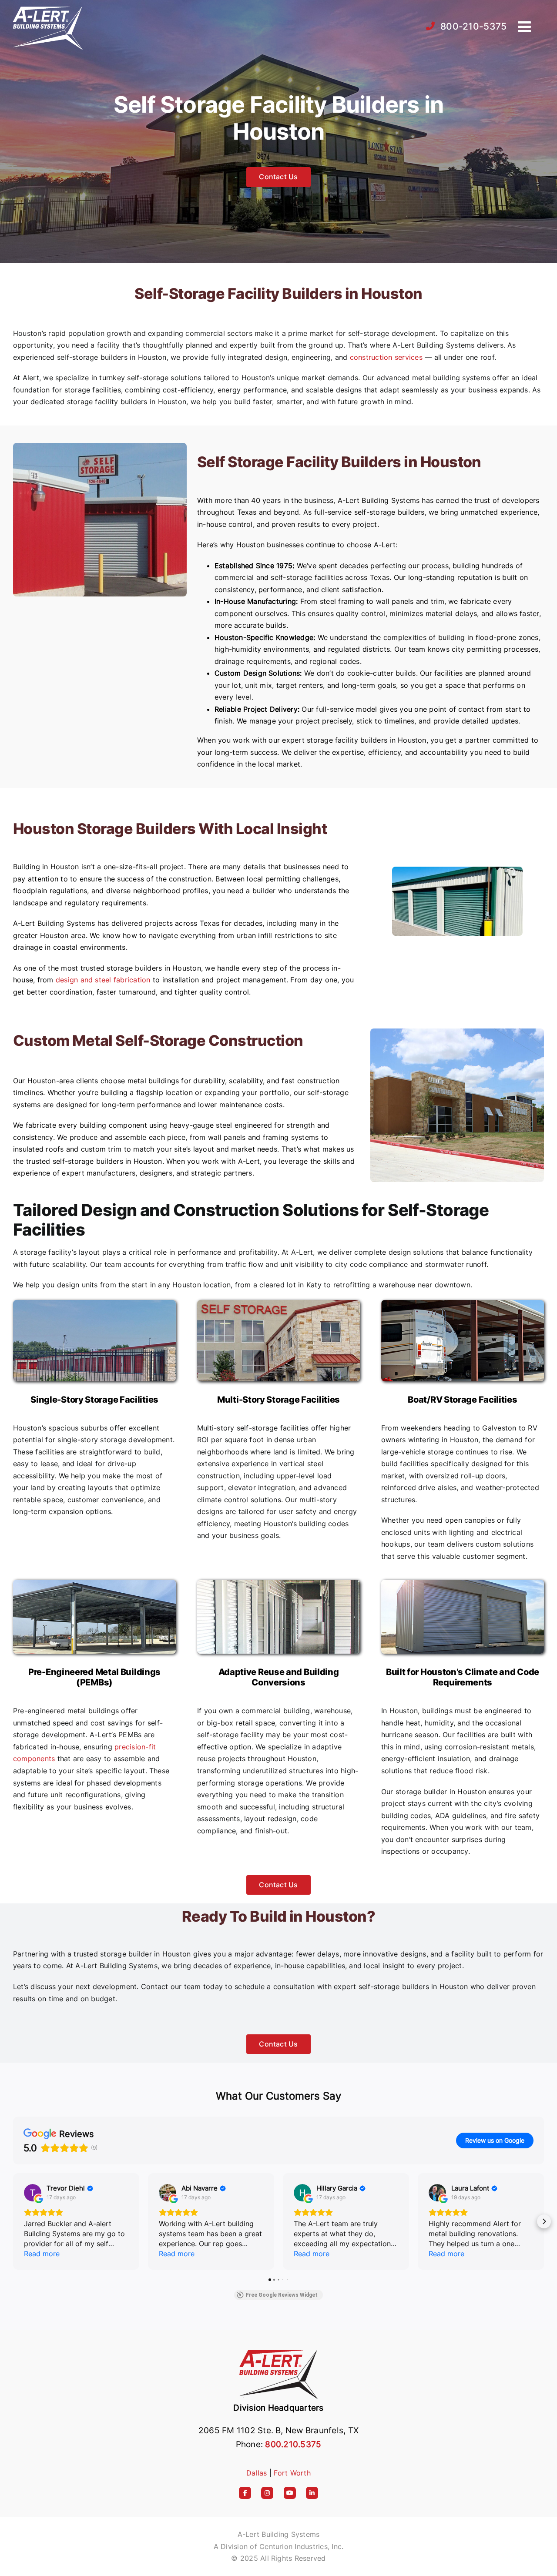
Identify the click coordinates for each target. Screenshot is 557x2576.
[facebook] (245, 2493)
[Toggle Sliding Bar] (525, 26)
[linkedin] (312, 2493)
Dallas (257, 2473)
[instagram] (267, 2493)
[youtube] (290, 2493)
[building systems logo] (278, 2351)
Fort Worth (292, 2473)
